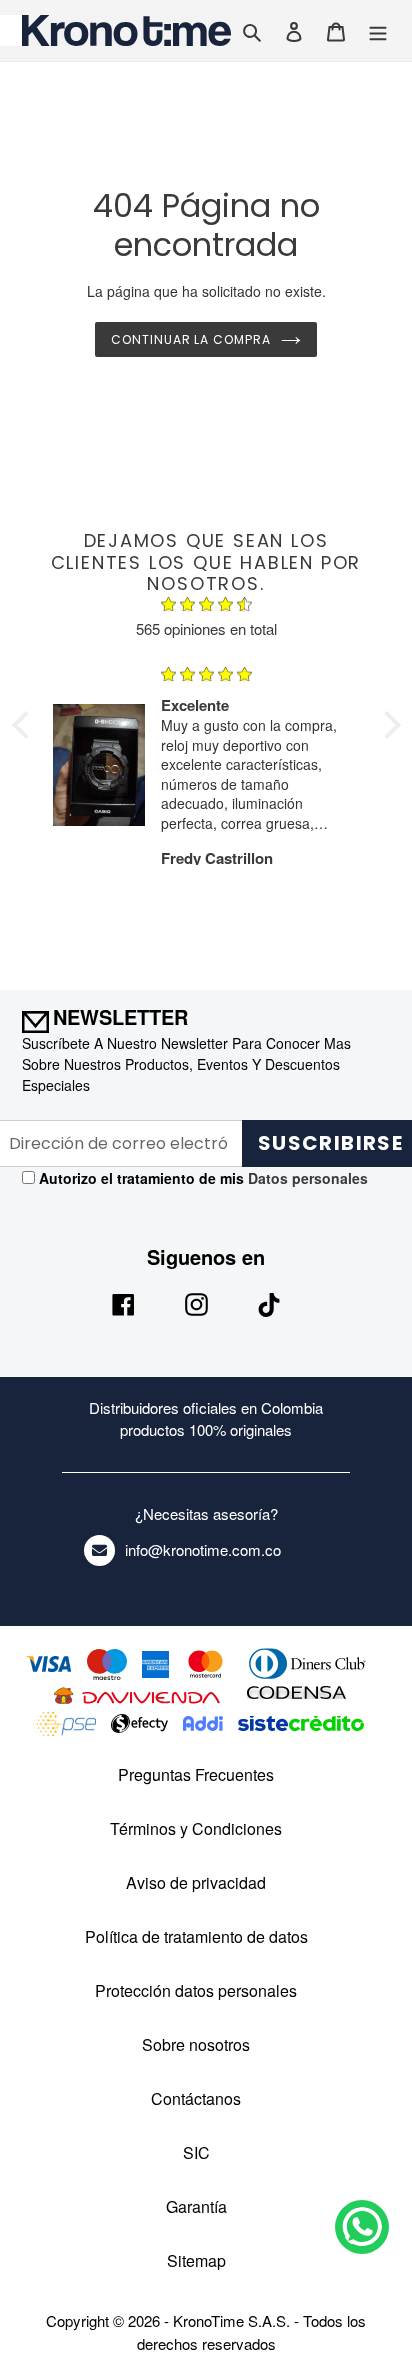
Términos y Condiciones (196, 1828)
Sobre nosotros (196, 2044)
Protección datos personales (196, 1990)
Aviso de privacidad (196, 1882)
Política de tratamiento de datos (196, 1936)
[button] (25, 725)
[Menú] (378, 30)
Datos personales (306, 1178)
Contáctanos (196, 2098)
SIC (196, 2152)
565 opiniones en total (206, 628)
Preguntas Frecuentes (196, 1774)
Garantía (196, 2206)
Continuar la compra (191, 339)
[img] (206, 607)
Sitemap (196, 2260)
